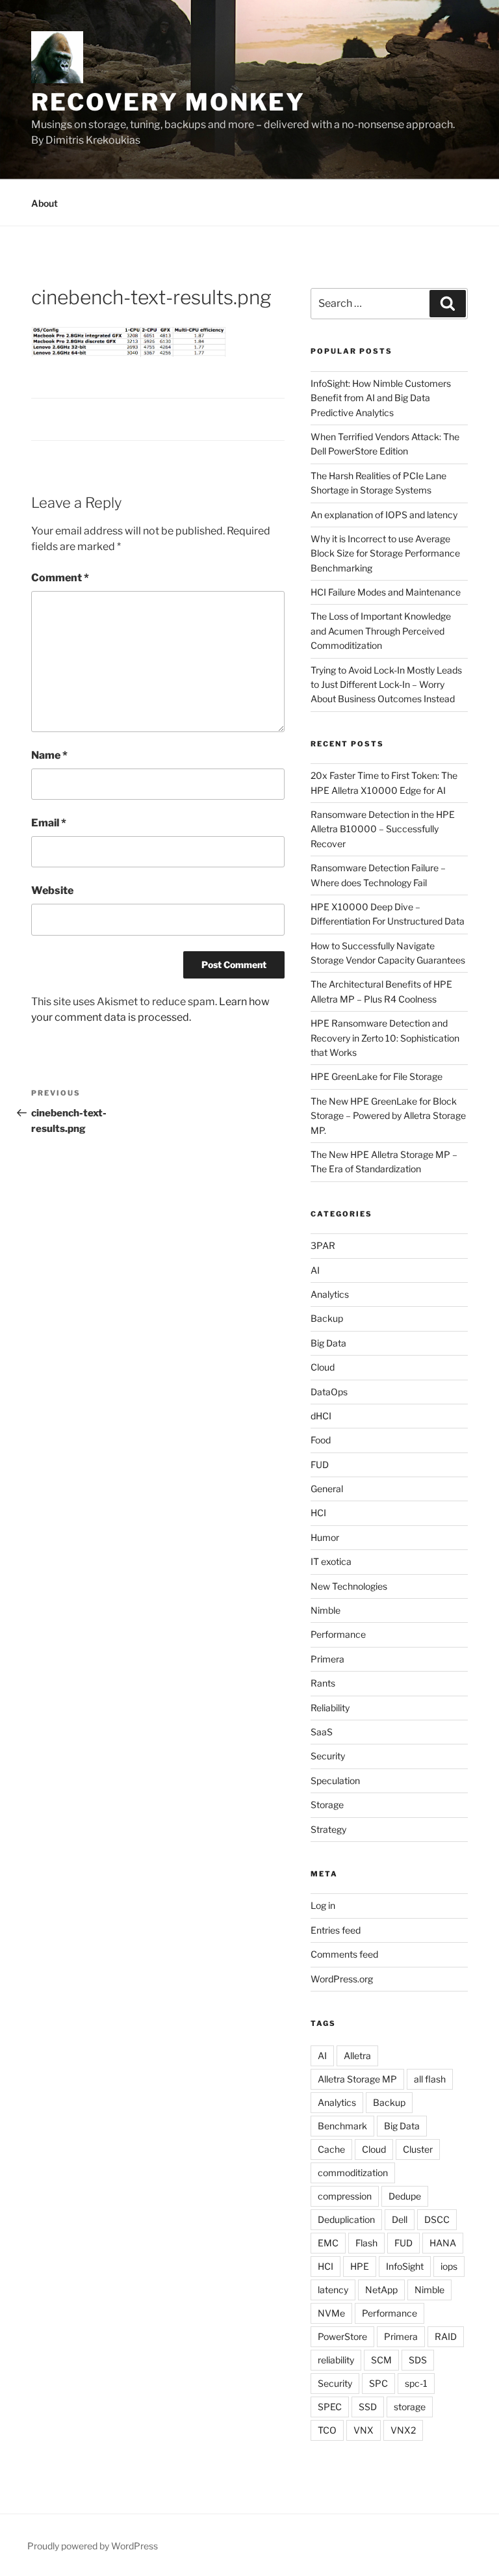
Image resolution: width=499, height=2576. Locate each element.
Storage (327, 1805)
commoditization (353, 2173)
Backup (327, 1318)
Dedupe (405, 2196)
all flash (430, 2079)
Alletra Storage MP (357, 2079)
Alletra (357, 2056)
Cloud (323, 1367)
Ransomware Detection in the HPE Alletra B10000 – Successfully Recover (383, 829)
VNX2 (403, 2430)
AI (315, 1270)
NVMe (331, 2313)
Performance (338, 1634)
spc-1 (416, 2383)
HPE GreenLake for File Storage (377, 1076)
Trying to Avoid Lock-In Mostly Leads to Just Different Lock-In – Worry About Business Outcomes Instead (386, 685)
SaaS (322, 1732)
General (327, 1489)
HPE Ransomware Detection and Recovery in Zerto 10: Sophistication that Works (385, 1038)
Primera (327, 1659)
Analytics (330, 1294)
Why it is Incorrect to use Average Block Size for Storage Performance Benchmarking (385, 553)
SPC (378, 2383)
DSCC (437, 2219)
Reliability (330, 1708)
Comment (60, 578)
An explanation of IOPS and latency (384, 515)
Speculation (335, 1781)
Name (49, 755)
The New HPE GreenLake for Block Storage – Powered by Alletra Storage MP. (388, 1116)
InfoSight (405, 2266)
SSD (368, 2407)
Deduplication (346, 2219)
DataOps (329, 1392)
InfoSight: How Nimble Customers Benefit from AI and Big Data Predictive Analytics (381, 398)
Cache (331, 2149)
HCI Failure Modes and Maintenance (386, 592)
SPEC (330, 2407)
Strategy (328, 1829)
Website (52, 890)
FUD (320, 1465)
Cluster (418, 2149)
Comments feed (344, 1954)
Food (321, 1440)
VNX (364, 2430)
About (45, 203)
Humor (325, 1537)
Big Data (328, 1343)
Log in (323, 1905)
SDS (418, 2360)
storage (410, 2407)
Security (328, 1756)
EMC (328, 2243)
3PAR (323, 1245)
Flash (366, 2243)
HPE (360, 2266)
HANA (443, 2243)
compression (345, 2196)
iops (449, 2266)
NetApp (381, 2290)
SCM (381, 2360)
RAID (446, 2336)
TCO (327, 2430)
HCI (318, 1513)
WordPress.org (342, 1979)
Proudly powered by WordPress (93, 2546)
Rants (323, 1683)
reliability (336, 2360)
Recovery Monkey (168, 102)
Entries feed (336, 1930)
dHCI (321, 1416)
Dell (400, 2219)
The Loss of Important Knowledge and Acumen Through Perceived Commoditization (381, 631)
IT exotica (331, 1561)
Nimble (326, 1610)
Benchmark (342, 2126)
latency (333, 2290)
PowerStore (342, 2336)
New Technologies (349, 1586)
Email (49, 823)
